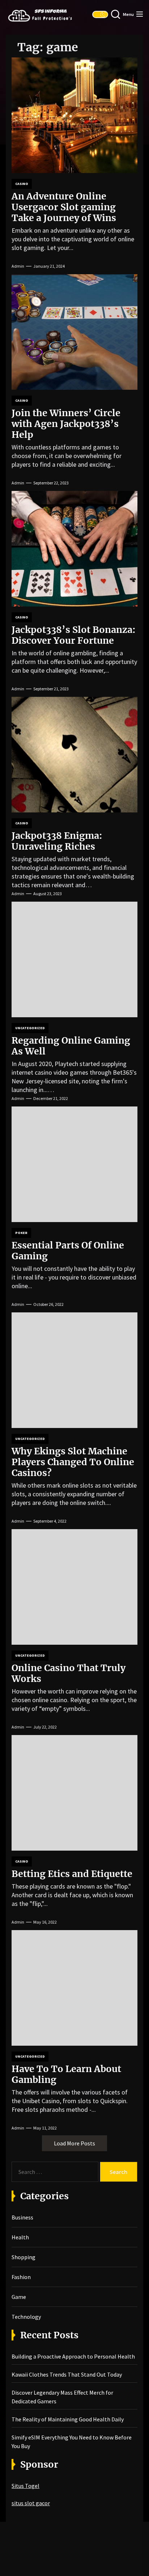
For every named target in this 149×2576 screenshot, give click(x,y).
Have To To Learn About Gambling (66, 2074)
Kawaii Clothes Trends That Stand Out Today (67, 2374)
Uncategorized (30, 1028)
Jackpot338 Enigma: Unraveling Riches (57, 841)
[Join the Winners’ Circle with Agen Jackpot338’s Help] (74, 332)
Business (22, 2217)
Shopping (24, 2257)
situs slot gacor (31, 2503)
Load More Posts (74, 2143)
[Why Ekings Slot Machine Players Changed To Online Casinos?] (74, 1370)
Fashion (21, 2277)
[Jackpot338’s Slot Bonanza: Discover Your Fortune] (74, 549)
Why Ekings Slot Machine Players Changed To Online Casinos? (73, 1462)
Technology (26, 2317)
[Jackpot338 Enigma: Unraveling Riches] (74, 755)
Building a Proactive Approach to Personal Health (73, 2356)
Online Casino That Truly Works (69, 1673)
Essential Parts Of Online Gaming (68, 1251)
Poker (21, 1233)
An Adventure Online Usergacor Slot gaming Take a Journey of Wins (64, 207)
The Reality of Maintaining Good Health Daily (68, 2419)
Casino (22, 184)
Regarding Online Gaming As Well (71, 1046)
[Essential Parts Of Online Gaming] (74, 1164)
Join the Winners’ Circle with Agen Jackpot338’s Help (66, 424)
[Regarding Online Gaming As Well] (74, 959)
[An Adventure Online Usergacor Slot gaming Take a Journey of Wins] (74, 115)
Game (19, 2297)
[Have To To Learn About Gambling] (74, 1988)
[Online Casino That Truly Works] (74, 1587)
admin (18, 266)
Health (20, 2237)
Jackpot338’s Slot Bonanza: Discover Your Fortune (74, 635)
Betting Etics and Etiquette (72, 1874)
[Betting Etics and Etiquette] (74, 1793)
